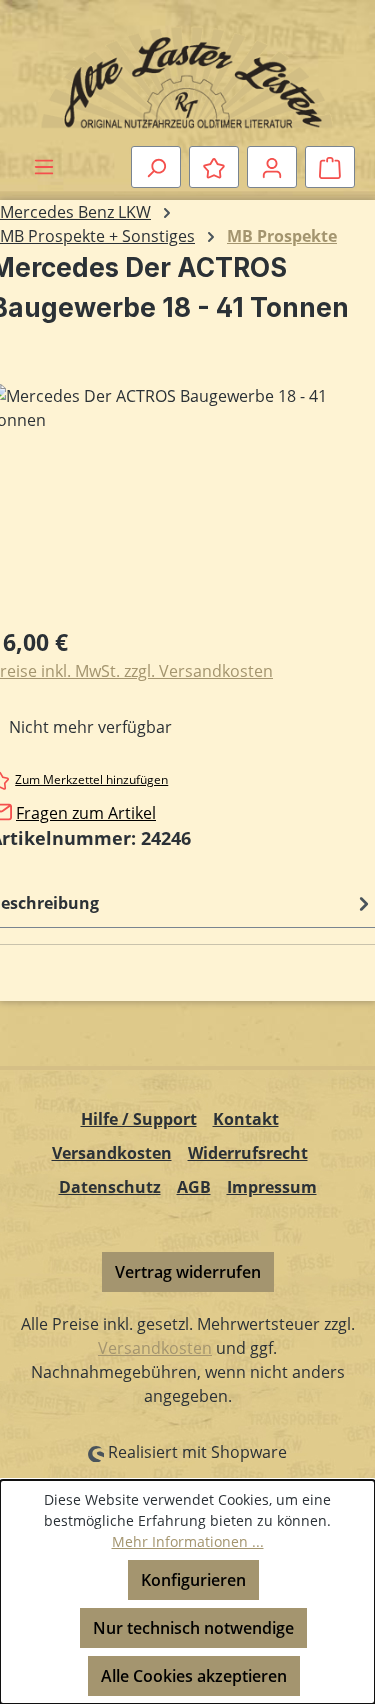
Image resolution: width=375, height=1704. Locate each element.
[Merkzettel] (214, 167)
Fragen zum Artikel (86, 813)
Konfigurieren (193, 1580)
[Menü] (44, 166)
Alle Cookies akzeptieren (194, 1676)
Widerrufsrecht (248, 1153)
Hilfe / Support (139, 1119)
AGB (194, 1187)
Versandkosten (112, 1153)
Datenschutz (110, 1187)
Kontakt (246, 1119)
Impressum (272, 1187)
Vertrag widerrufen (188, 1272)
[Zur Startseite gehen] (187, 77)
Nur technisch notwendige (193, 1628)
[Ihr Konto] (272, 167)
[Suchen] (156, 167)
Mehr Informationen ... (188, 1541)
